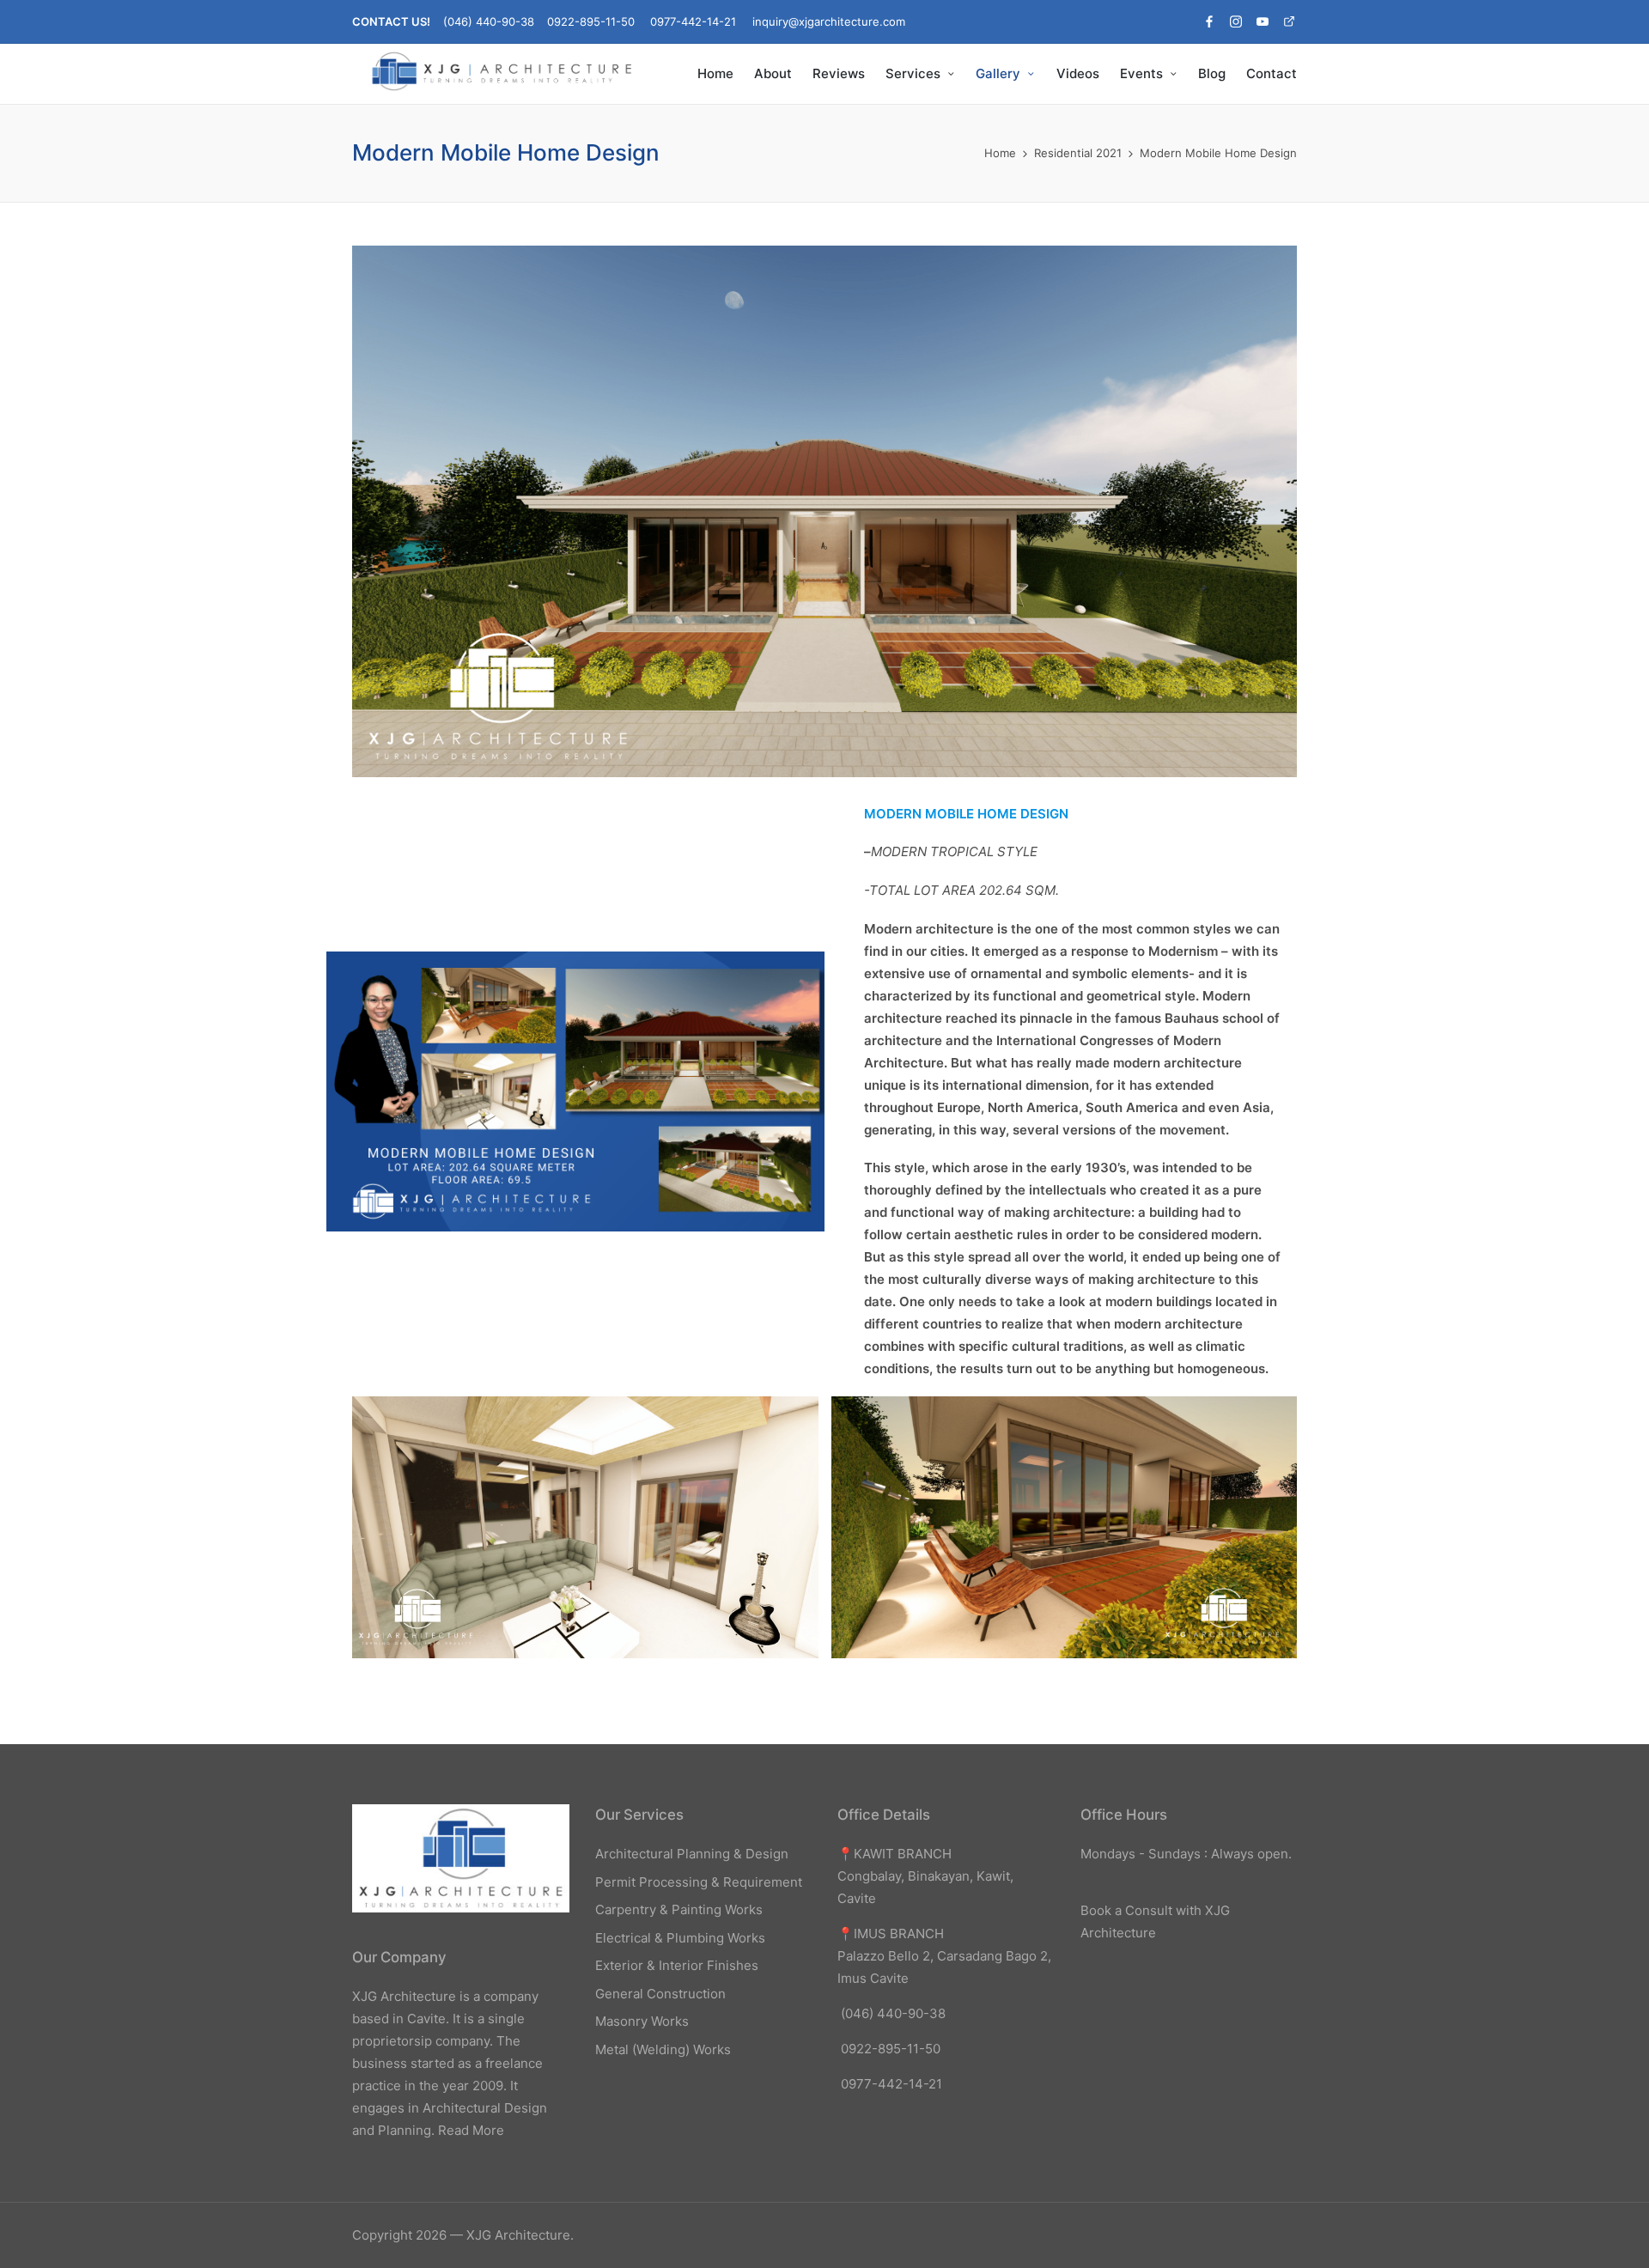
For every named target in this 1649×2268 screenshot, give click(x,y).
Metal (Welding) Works (663, 2049)
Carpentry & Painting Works (679, 1909)
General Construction (660, 1994)
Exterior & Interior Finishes (677, 1965)
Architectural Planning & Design (692, 1854)
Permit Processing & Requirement (699, 1882)
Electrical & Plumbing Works (680, 1938)
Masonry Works (642, 2021)
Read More (471, 2130)
